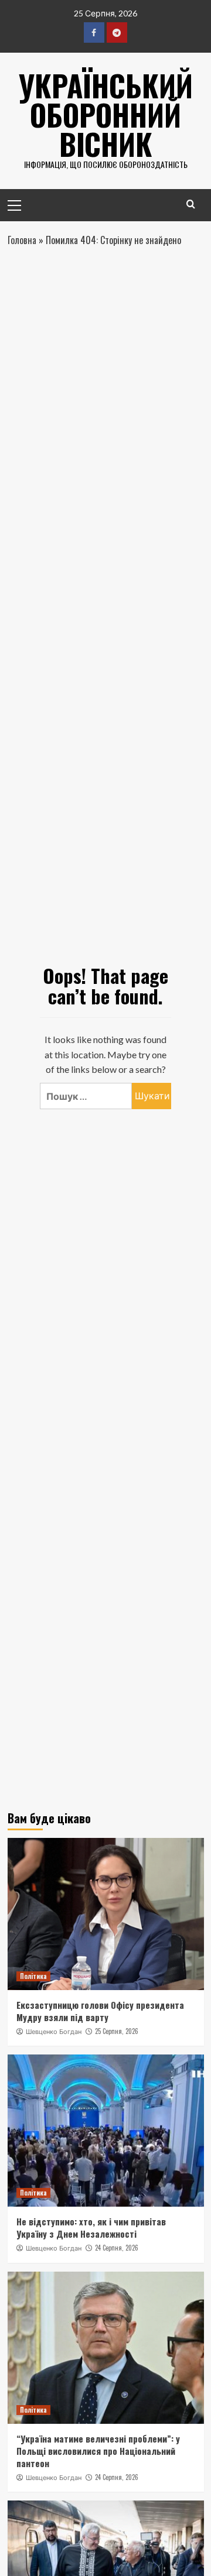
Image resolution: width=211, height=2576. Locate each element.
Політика (33, 1976)
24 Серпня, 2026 (117, 2248)
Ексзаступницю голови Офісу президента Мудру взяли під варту (100, 2011)
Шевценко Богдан (54, 2032)
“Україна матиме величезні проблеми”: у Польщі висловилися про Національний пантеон (98, 2451)
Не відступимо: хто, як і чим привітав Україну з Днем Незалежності (91, 2227)
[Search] (191, 204)
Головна (22, 240)
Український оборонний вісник (105, 114)
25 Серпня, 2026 (117, 2031)
